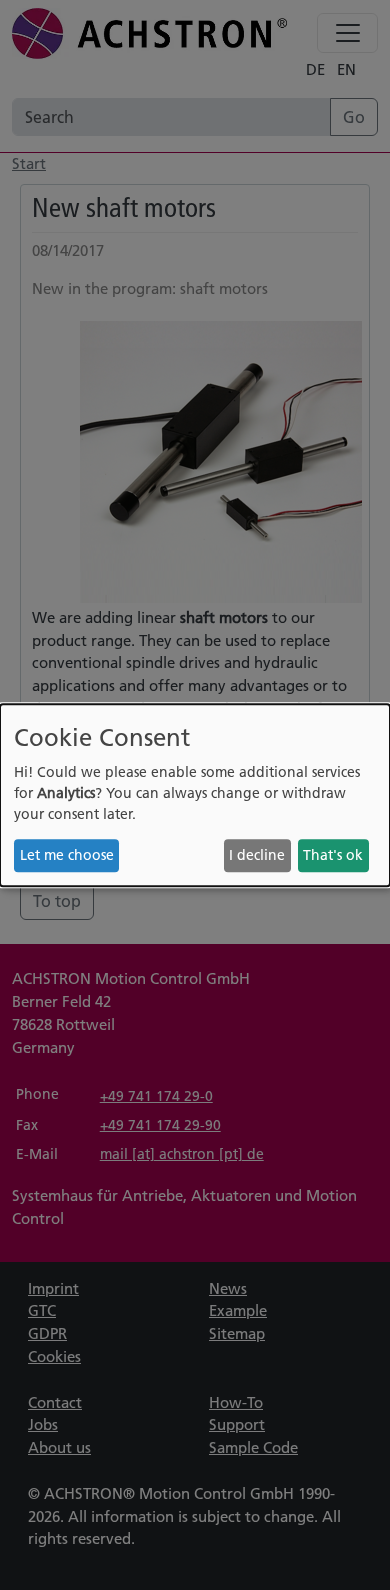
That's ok (333, 855)
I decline (257, 855)
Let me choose (67, 855)
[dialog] (195, 795)
